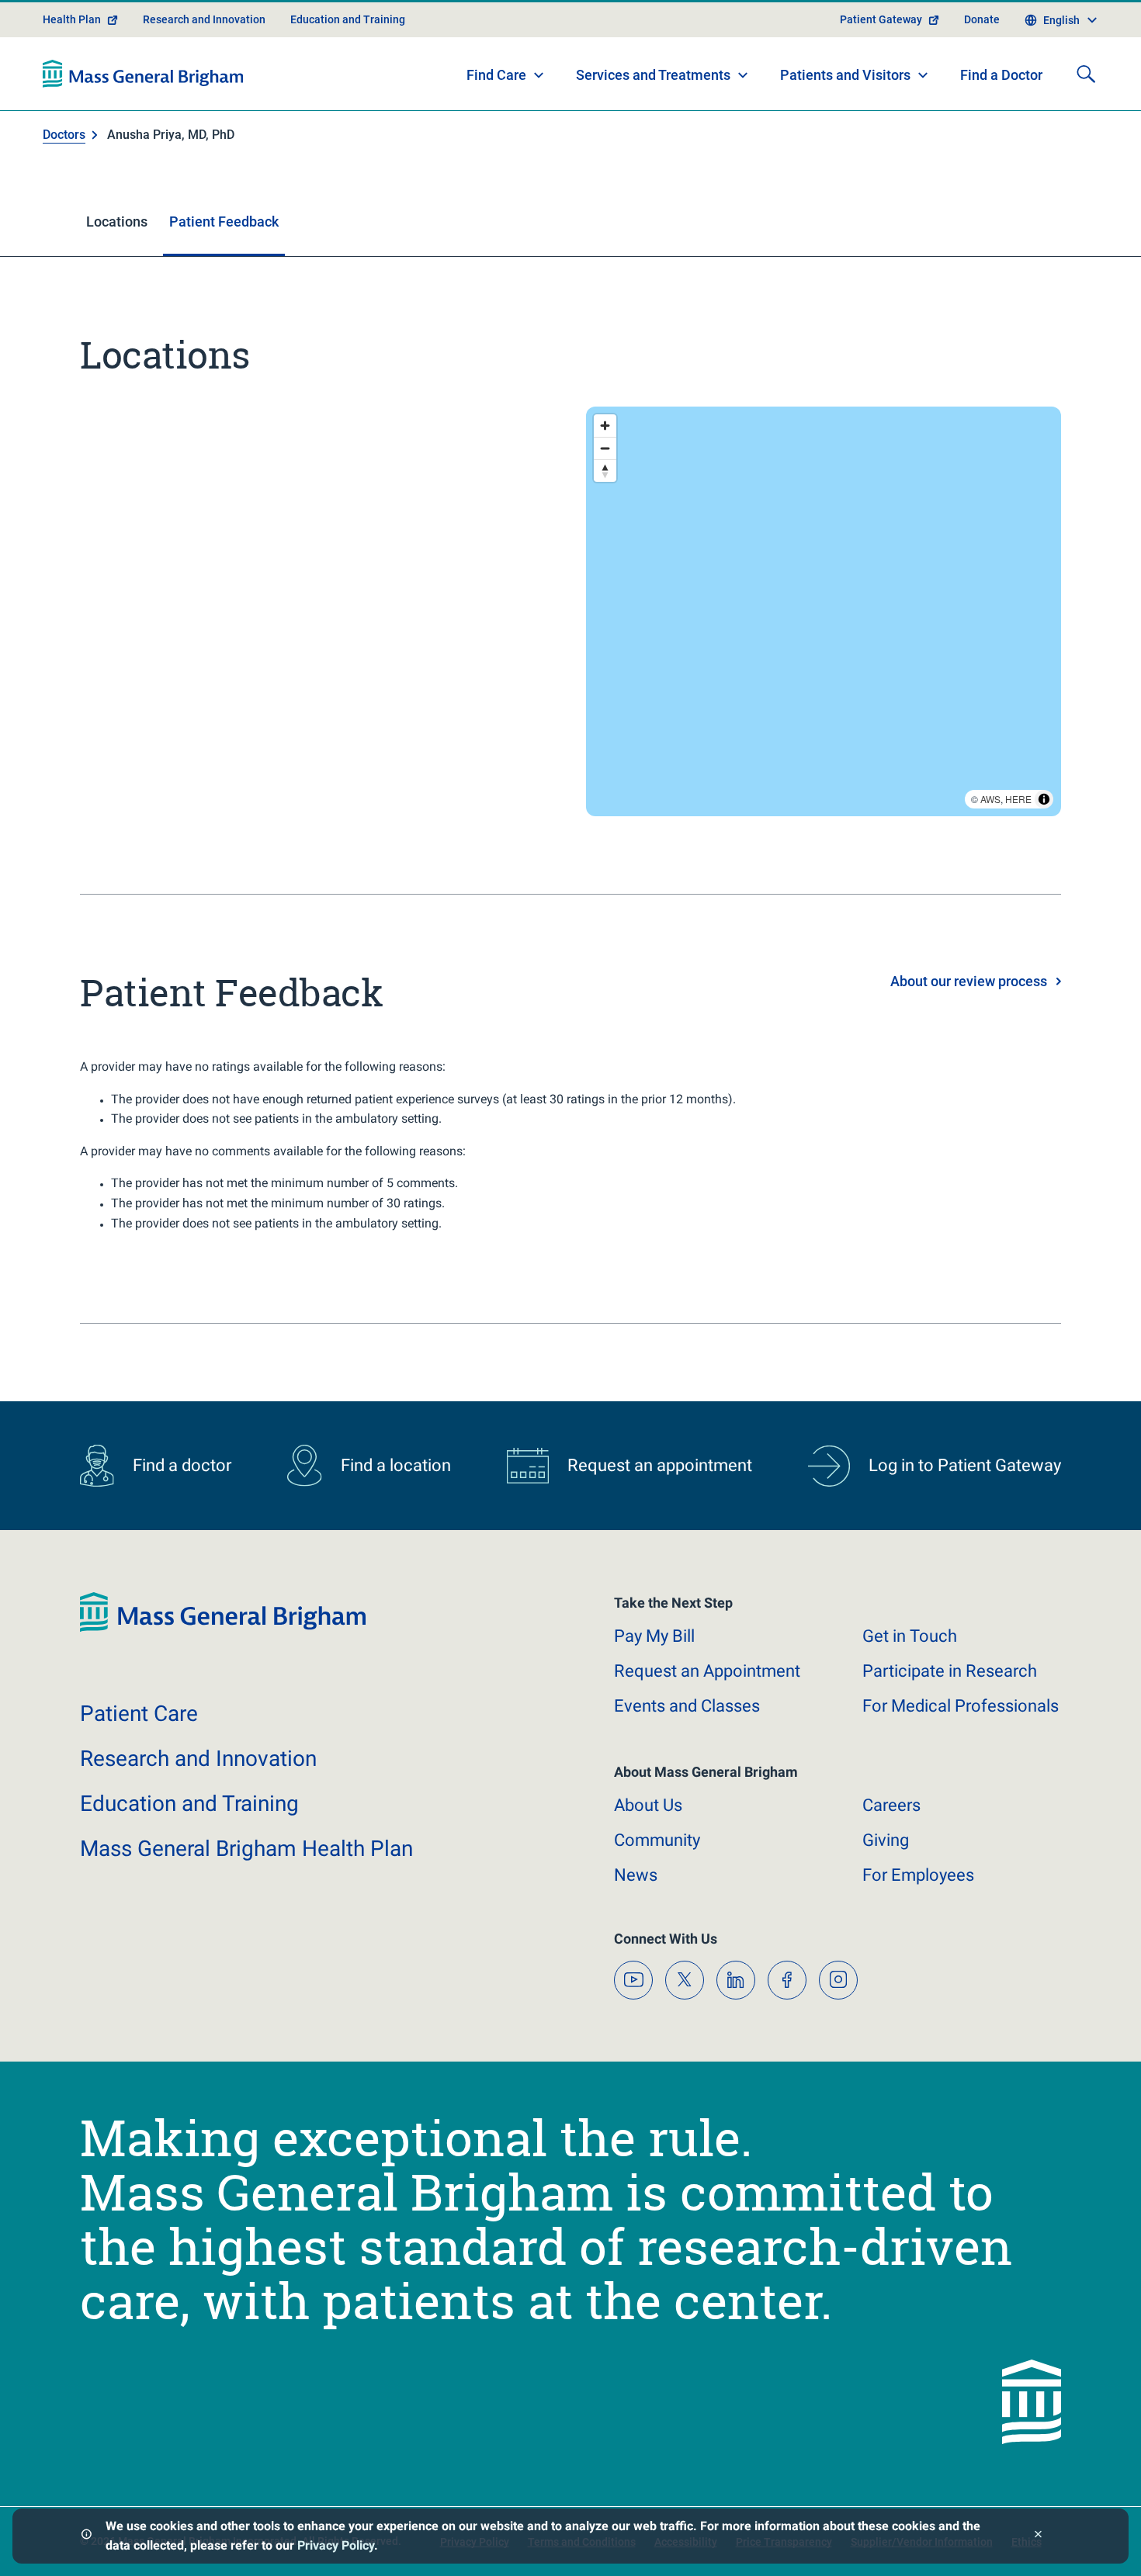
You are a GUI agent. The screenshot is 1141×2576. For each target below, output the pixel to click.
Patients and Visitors (845, 75)
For (918, 1875)
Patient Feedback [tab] (224, 222)
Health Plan (72, 19)
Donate (982, 19)
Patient (139, 1714)
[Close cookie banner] (1038, 2536)
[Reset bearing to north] (605, 471)
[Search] (1086, 74)
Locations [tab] (117, 222)
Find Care (496, 75)
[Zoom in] (605, 426)
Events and (687, 1706)
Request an (707, 1671)
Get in (910, 1636)
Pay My (654, 1636)
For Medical (961, 1706)
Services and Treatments (653, 75)
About (648, 1805)
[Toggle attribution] (1044, 799)
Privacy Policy (336, 2545)
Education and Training (348, 19)
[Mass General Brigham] (143, 74)
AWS (990, 799)
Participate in (950, 1671)
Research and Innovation (204, 19)
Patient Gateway (881, 19)
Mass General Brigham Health (246, 1849)
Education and (189, 1804)
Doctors (64, 135)
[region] (824, 611)
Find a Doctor (1001, 75)
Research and (198, 1759)
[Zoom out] (605, 448)
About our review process (969, 981)
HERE (1018, 799)
